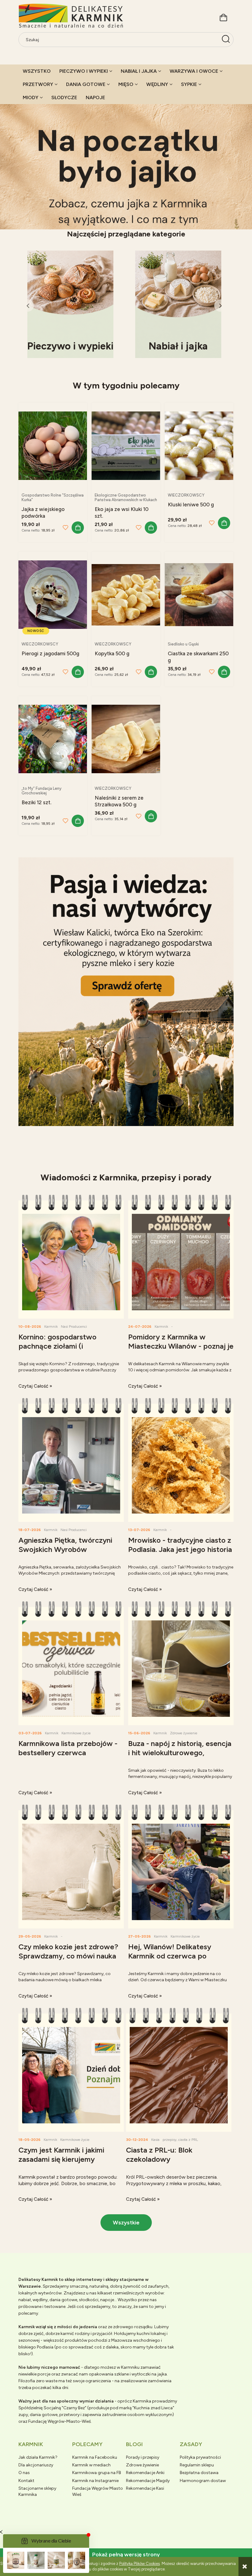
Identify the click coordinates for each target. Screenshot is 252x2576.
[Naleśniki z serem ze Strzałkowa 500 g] (126, 739)
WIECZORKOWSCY (186, 495)
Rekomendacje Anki (145, 2473)
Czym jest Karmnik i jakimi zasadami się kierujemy (61, 2155)
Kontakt (26, 2481)
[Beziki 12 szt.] (53, 739)
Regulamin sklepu (197, 2465)
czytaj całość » (35, 1386)
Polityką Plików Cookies (140, 2564)
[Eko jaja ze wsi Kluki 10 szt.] (126, 445)
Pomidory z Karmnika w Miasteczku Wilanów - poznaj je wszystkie (181, 1342)
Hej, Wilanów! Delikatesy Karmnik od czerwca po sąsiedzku (170, 1952)
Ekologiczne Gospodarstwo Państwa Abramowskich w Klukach (126, 497)
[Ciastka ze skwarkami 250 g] (199, 594)
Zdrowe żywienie (184, 1733)
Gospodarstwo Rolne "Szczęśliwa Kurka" (53, 497)
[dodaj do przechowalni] (65, 528)
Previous (28, 306)
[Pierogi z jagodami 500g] (53, 594)
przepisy (169, 2140)
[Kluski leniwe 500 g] (199, 445)
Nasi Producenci (74, 1327)
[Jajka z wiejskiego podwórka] (53, 445)
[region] (126, 160)
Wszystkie (126, 2223)
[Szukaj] (226, 40)
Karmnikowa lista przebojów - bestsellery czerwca (68, 1748)
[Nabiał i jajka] (178, 304)
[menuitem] (37, 71)
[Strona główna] (71, 16)
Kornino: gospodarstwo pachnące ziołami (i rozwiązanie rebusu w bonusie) (70, 1342)
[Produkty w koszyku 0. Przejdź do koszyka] (223, 17)
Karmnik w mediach (91, 2465)
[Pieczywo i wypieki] (70, 304)
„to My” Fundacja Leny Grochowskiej (41, 791)
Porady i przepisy (143, 2457)
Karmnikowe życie (76, 1733)
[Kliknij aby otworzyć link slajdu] (126, 160)
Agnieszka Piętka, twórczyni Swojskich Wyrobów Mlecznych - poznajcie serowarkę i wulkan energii (65, 1545)
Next (220, 306)
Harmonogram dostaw (203, 2481)
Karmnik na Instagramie (95, 2481)
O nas (24, 2473)
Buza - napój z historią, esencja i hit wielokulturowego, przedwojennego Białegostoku (180, 1748)
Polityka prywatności (200, 2457)
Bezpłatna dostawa (199, 2473)
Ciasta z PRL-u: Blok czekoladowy (159, 2155)
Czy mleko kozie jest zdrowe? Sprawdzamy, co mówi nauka (68, 1951)
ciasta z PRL (188, 2140)
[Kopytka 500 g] (126, 594)
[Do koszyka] (78, 528)
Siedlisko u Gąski (183, 644)
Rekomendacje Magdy (148, 2481)
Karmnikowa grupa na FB (97, 2473)
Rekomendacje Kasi (145, 2488)
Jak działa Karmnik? (38, 2457)
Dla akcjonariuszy (36, 2465)
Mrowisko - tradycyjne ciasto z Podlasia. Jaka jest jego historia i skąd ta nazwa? (180, 1545)
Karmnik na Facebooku (95, 2457)
